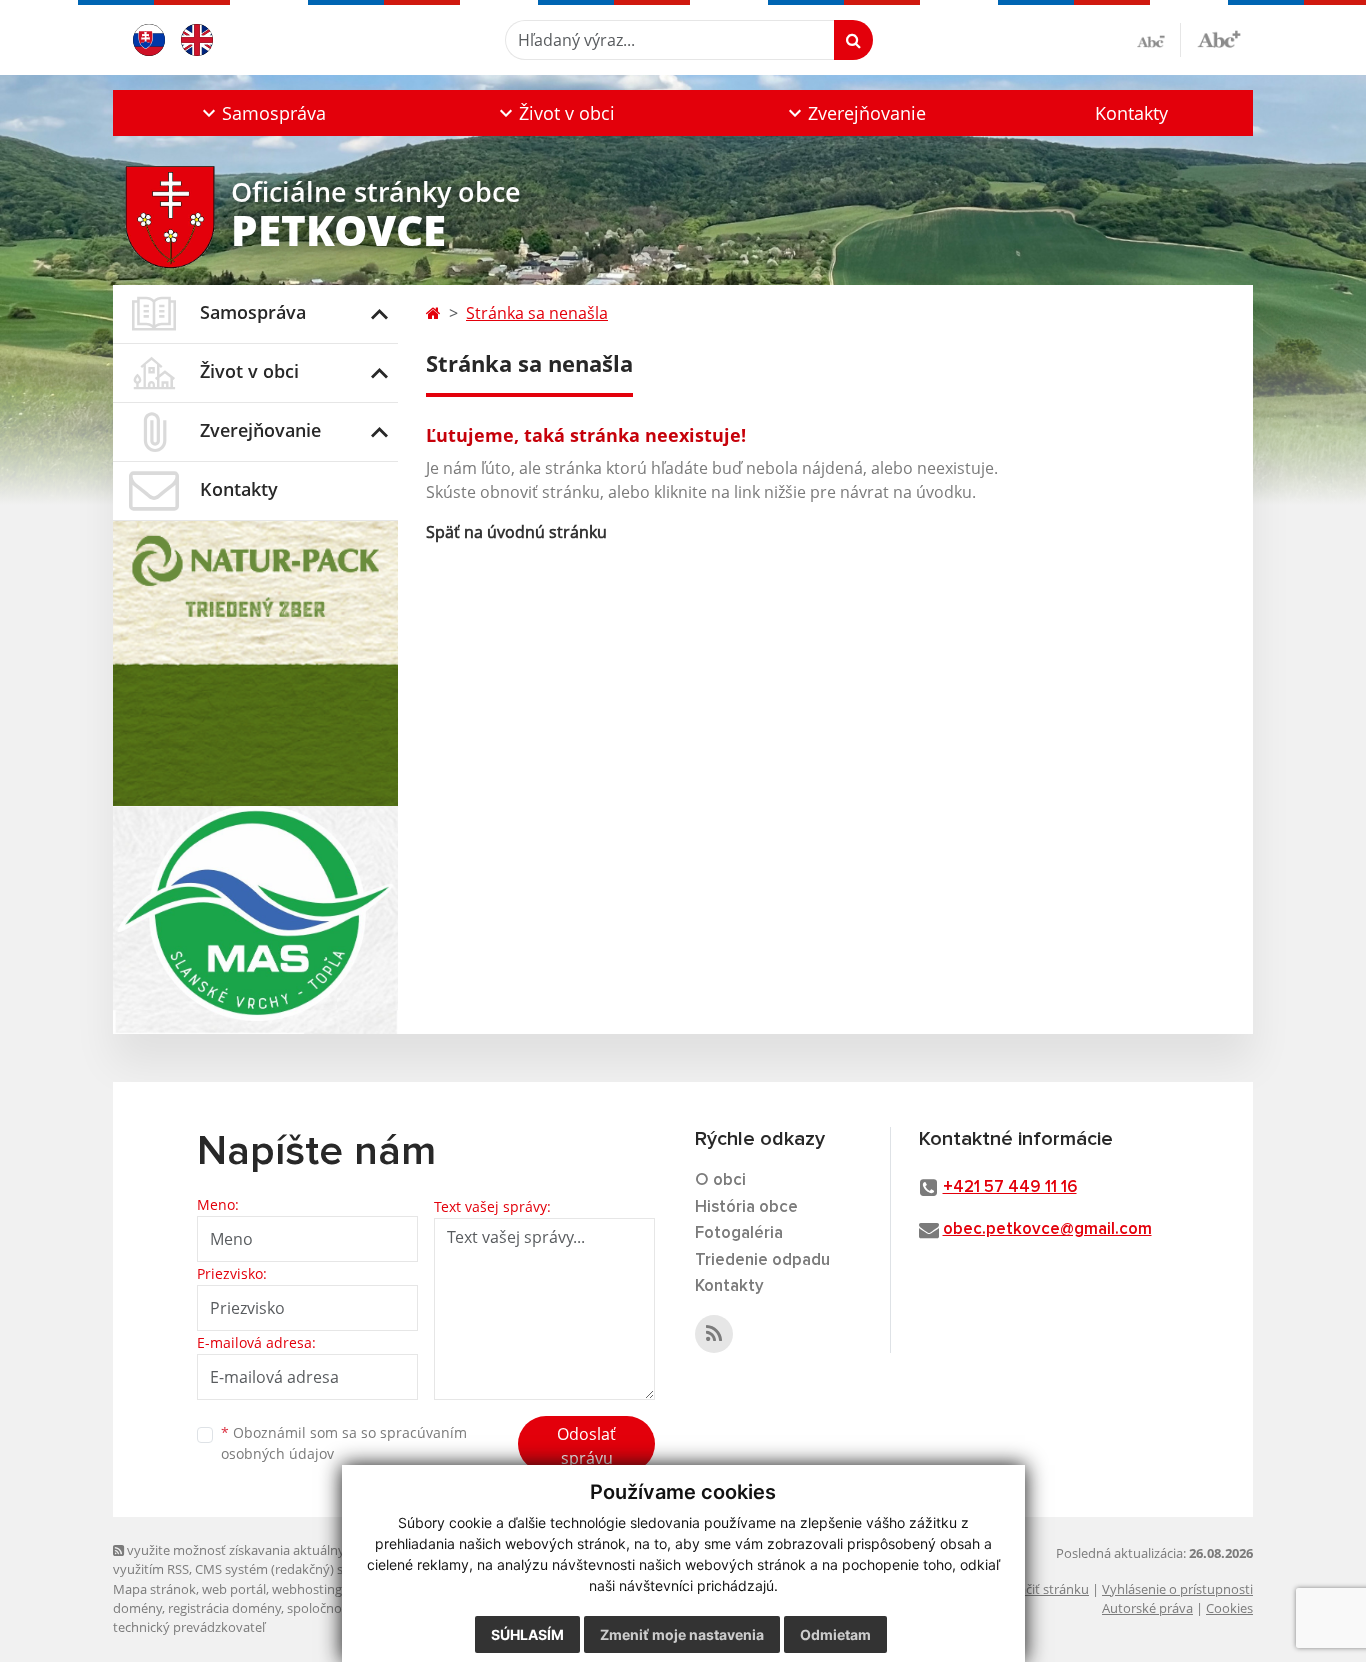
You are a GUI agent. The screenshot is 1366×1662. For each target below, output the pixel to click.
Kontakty (1131, 113)
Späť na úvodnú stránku (516, 532)
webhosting (307, 1589)
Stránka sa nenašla (537, 313)
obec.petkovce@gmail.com (1047, 1229)
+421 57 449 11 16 (1010, 1187)
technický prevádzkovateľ (189, 1627)
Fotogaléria (739, 1233)
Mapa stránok (154, 1589)
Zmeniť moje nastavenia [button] (682, 1634)
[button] (261, 113)
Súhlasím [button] (527, 1634)
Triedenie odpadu (762, 1260)
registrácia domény (224, 1608)
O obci (720, 1180)
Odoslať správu (586, 1446)
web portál (234, 1589)
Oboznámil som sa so (344, 1443)
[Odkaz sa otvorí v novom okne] (714, 1334)
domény (137, 1608)
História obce (746, 1207)
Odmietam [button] (835, 1634)
